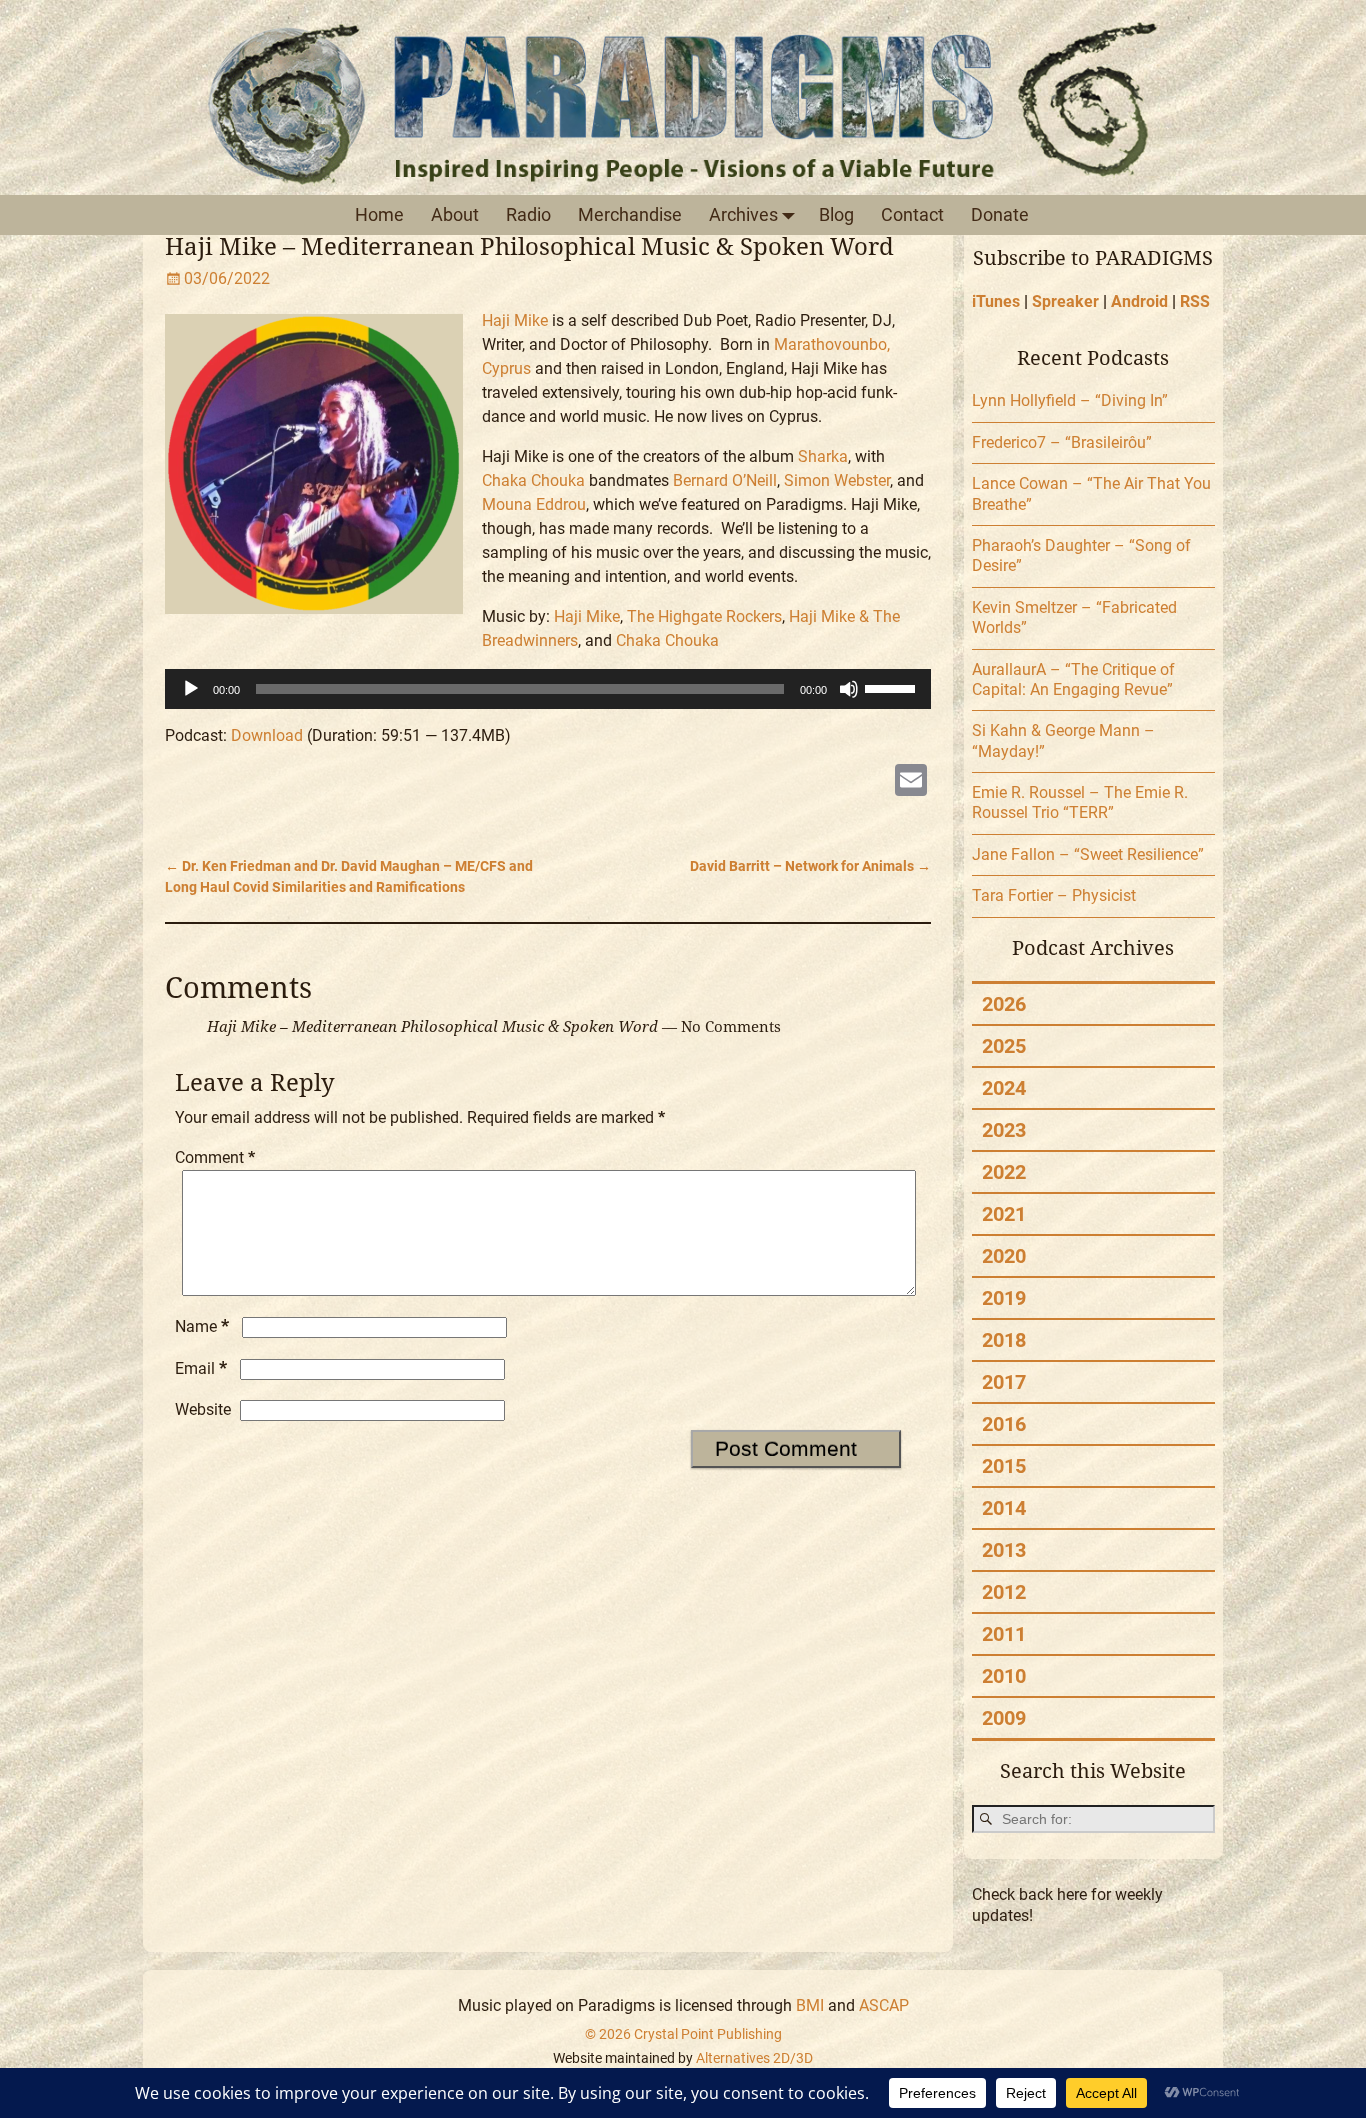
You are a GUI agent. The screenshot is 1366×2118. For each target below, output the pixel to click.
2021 (1004, 1214)
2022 (1004, 1172)
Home (379, 214)
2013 (1004, 1550)
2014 (1004, 1508)
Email (201, 1368)
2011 (1004, 1634)
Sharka (823, 456)
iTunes (996, 301)
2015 (1004, 1466)
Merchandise (630, 214)
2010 (1004, 1676)
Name (202, 1326)
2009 (1004, 1718)
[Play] (191, 689)
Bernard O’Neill (725, 480)
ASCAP (884, 2005)
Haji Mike (515, 320)
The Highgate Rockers (704, 616)
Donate (1000, 214)
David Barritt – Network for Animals (810, 866)
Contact (912, 214)
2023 (1004, 1130)
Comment (215, 1157)
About (455, 214)
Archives (743, 214)
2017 (1004, 1382)
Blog (836, 214)
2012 (1004, 1592)
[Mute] (849, 689)
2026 (1004, 1004)
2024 (1004, 1088)
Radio (528, 214)
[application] (548, 689)
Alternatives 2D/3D (754, 2058)
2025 (1004, 1046)
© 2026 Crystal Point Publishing (683, 2034)
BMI (810, 2005)
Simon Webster (837, 480)
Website (203, 1409)
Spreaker (1065, 301)
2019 (1004, 1298)
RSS (1195, 301)
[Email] (911, 782)
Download (267, 735)
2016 (1004, 1424)
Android (1139, 301)
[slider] (893, 687)
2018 (1004, 1340)
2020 (1004, 1256)
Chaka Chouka (533, 480)
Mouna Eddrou (534, 504)
